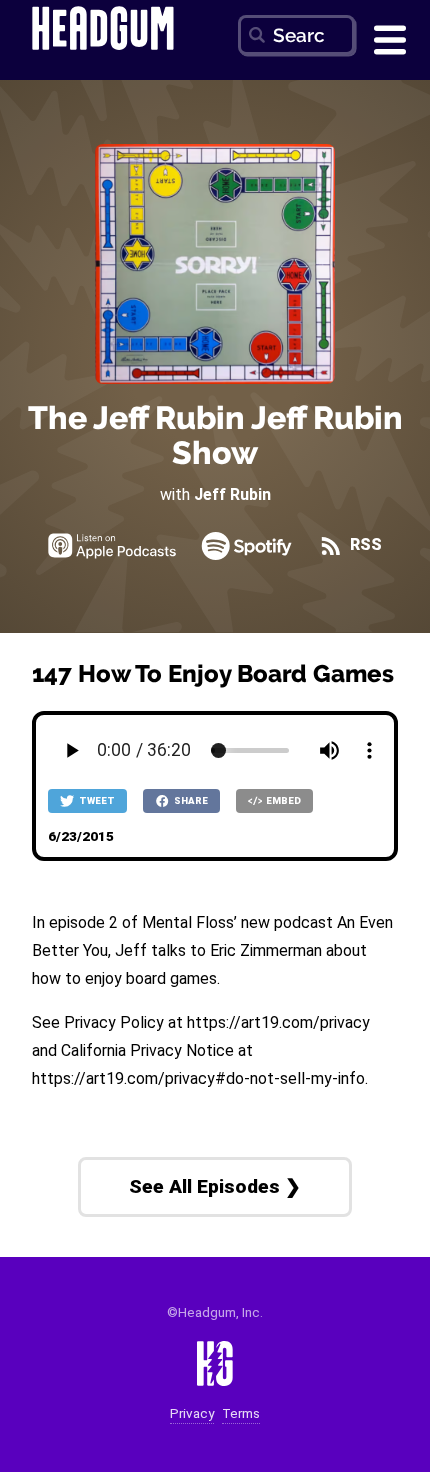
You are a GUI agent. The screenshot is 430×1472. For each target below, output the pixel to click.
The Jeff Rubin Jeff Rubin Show (215, 435)
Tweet (96, 800)
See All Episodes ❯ (215, 1186)
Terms (241, 1413)
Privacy (192, 1413)
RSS (364, 544)
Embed (282, 800)
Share (190, 800)
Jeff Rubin (232, 494)
